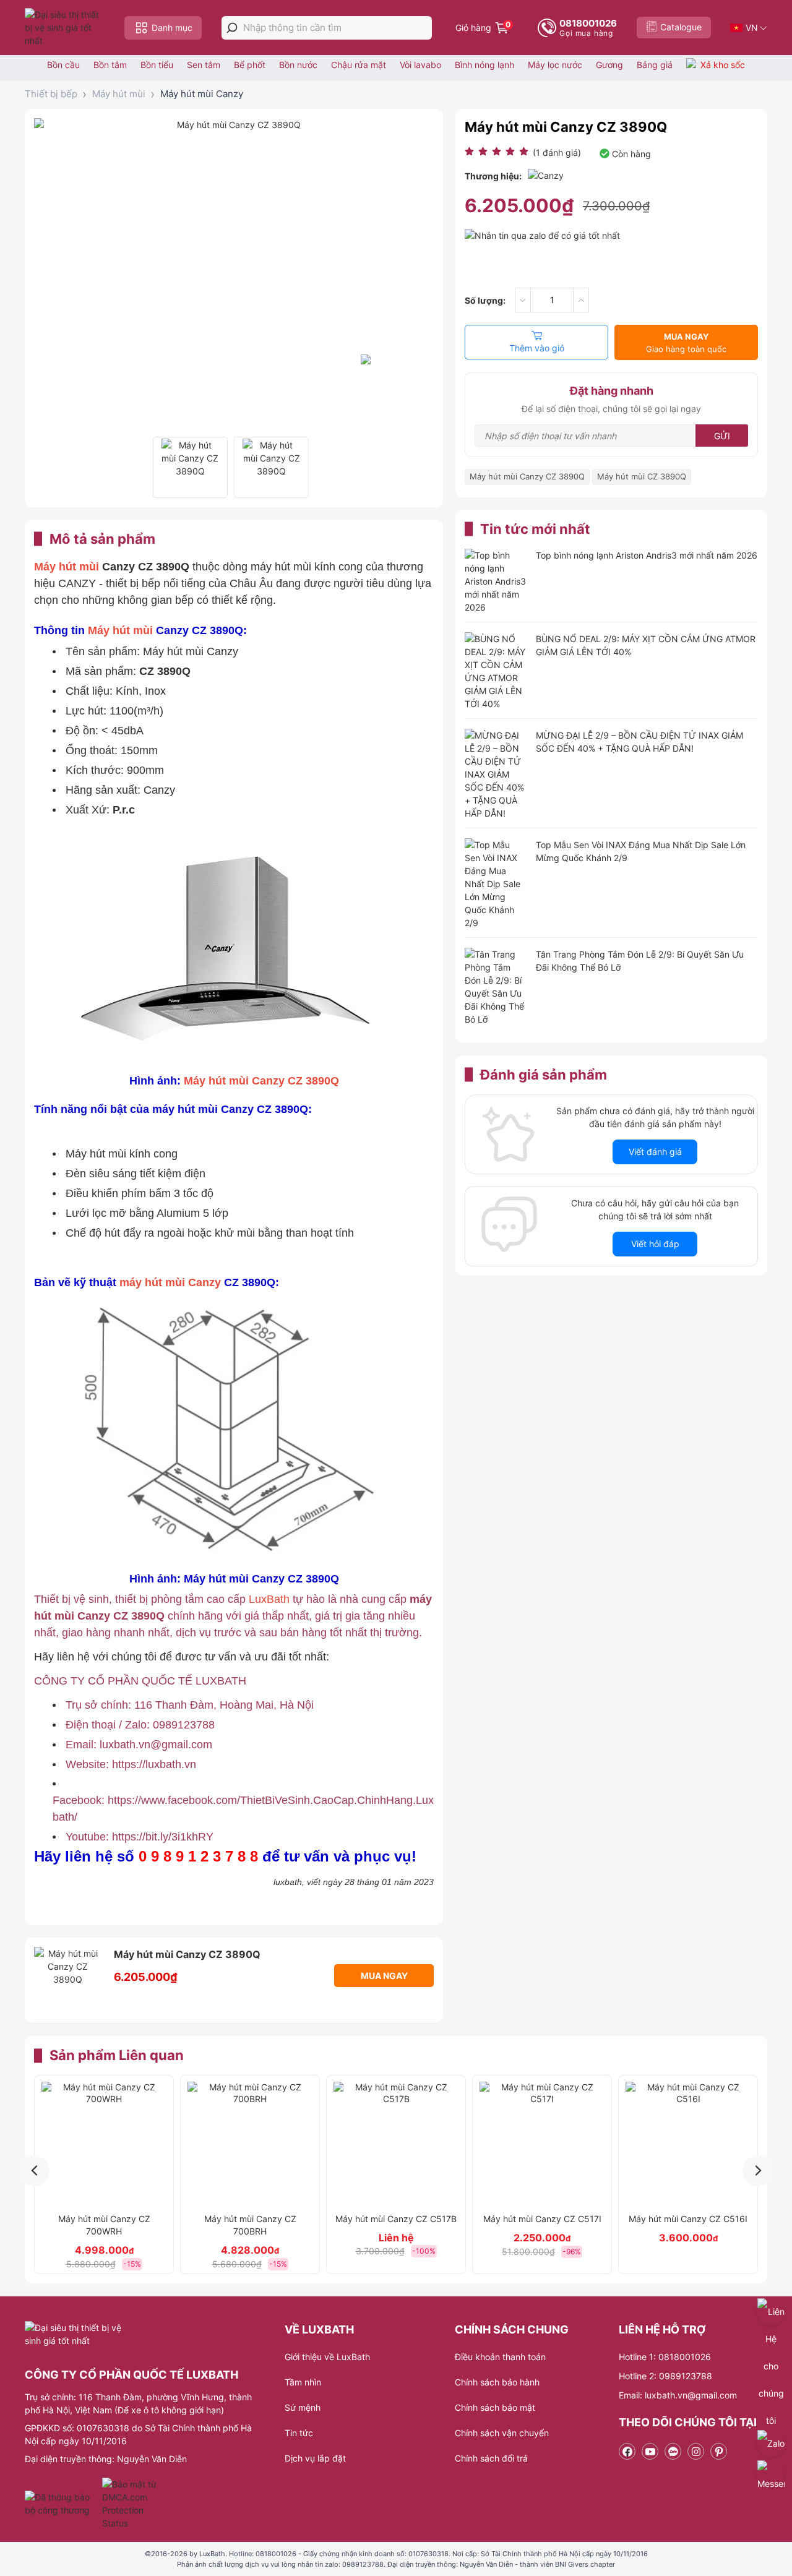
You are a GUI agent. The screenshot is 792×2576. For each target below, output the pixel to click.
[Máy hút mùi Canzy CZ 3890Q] (190, 467)
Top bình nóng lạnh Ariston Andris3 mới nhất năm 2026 (647, 555)
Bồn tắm (110, 65)
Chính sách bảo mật (495, 2407)
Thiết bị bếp (51, 94)
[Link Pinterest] (719, 2451)
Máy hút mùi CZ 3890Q (642, 476)
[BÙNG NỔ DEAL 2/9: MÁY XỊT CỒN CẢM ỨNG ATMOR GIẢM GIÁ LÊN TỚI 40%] (496, 671)
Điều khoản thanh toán (500, 2357)
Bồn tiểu (157, 65)
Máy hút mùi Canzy (202, 94)
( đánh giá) (557, 152)
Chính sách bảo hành (497, 2382)
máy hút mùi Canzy (170, 1282)
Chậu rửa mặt (359, 65)
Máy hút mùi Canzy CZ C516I (688, 2219)
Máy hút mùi (119, 94)
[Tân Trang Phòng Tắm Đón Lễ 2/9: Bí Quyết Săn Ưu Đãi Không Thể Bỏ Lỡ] (496, 987)
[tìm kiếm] (232, 28)
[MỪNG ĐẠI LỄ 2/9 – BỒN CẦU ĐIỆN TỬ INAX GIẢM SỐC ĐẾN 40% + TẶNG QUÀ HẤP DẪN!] (496, 774)
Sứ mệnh (303, 2407)
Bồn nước (298, 65)
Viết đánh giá (655, 1152)
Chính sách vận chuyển (502, 2433)
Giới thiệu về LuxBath (327, 2357)
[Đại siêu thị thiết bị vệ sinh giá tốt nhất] (65, 28)
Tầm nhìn (303, 2382)
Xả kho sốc (723, 65)
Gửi (722, 436)
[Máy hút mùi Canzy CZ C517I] (542, 2144)
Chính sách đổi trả (491, 2458)
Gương (609, 65)
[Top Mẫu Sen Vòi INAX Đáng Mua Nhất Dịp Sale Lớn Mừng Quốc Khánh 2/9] (496, 884)
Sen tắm (204, 65)
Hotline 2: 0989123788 (665, 2376)
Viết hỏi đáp (655, 1244)
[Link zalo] (673, 2451)
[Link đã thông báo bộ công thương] (62, 2504)
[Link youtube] (650, 2451)
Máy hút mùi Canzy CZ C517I (542, 2219)
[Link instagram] (696, 2451)
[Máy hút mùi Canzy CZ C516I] (688, 2144)
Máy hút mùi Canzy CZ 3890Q (261, 1081)
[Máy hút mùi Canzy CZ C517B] (396, 2144)
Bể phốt (250, 65)
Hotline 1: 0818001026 (665, 2357)
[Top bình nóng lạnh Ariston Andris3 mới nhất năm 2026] (496, 581)
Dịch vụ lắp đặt (315, 2458)
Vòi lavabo (420, 65)
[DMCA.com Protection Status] (131, 2504)
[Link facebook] (627, 2451)
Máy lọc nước (555, 65)
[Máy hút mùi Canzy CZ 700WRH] (104, 2144)
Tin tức (299, 2433)
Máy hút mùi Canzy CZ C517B (396, 2219)
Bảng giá (655, 65)
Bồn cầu (63, 65)
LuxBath (271, 1599)
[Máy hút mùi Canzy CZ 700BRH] (250, 2144)
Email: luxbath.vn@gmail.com (678, 2395)
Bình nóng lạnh (484, 65)
